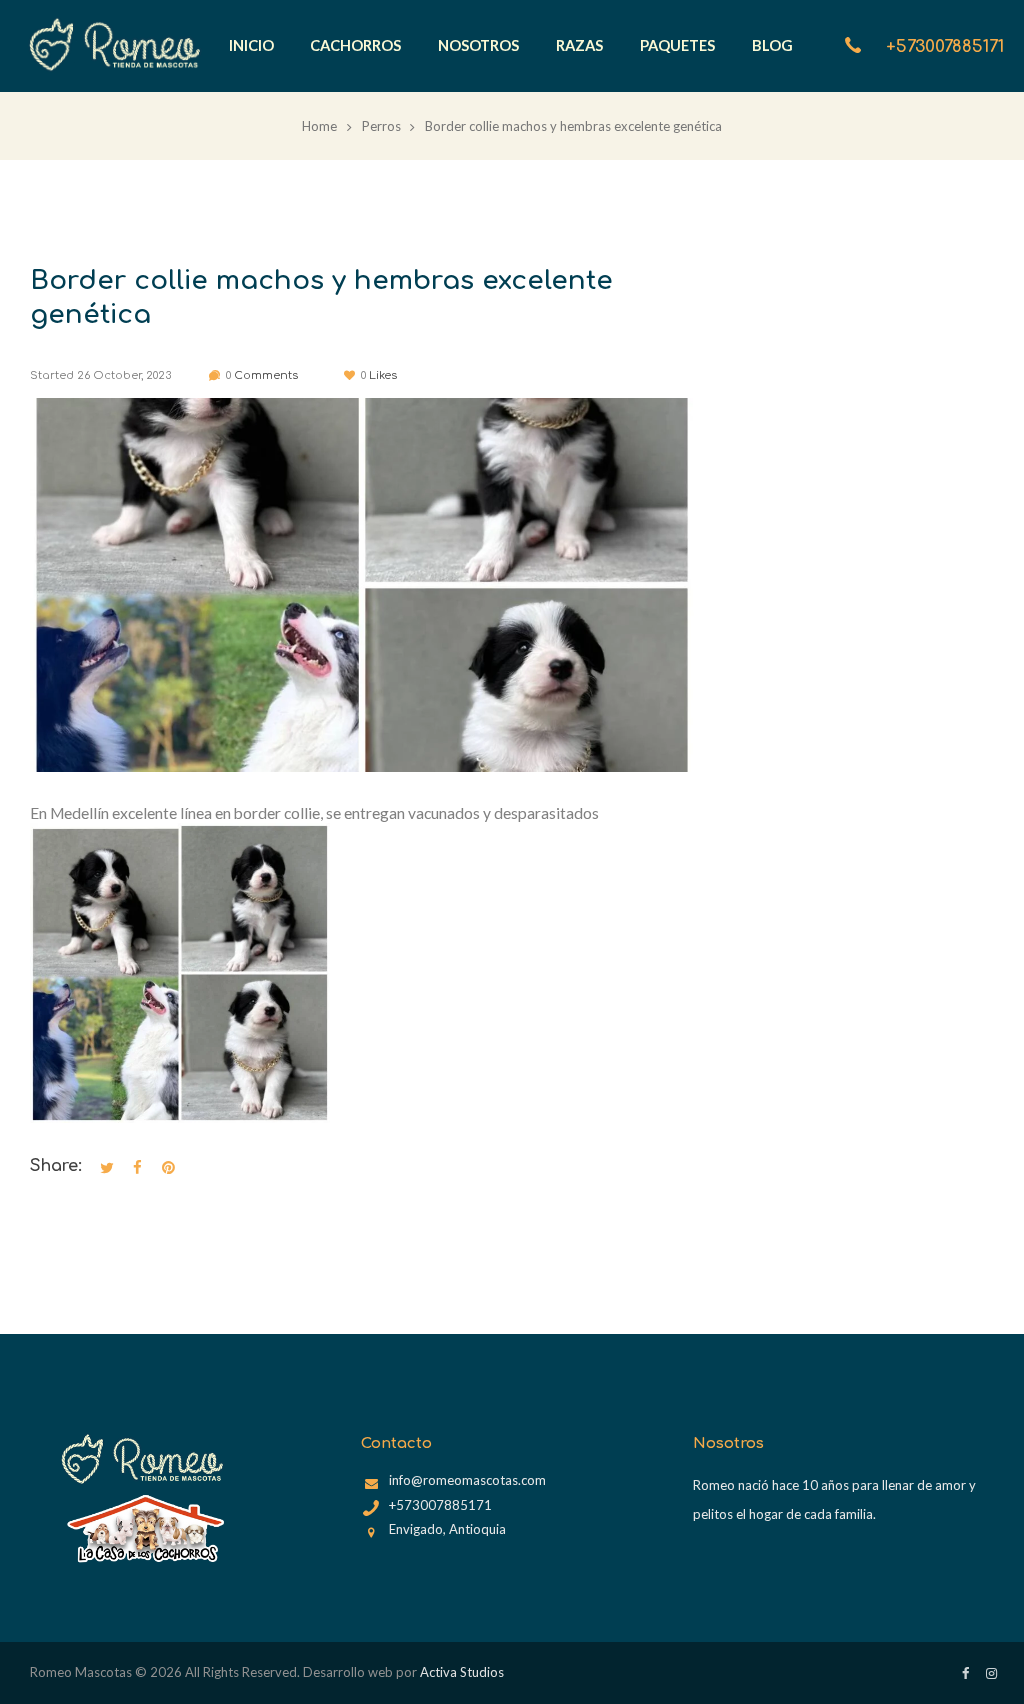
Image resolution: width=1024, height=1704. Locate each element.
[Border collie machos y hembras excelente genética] (362, 585)
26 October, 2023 (124, 375)
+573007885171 (945, 46)
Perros (381, 126)
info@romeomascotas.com (467, 1480)
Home (319, 126)
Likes (378, 375)
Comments (261, 375)
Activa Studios (462, 1672)
